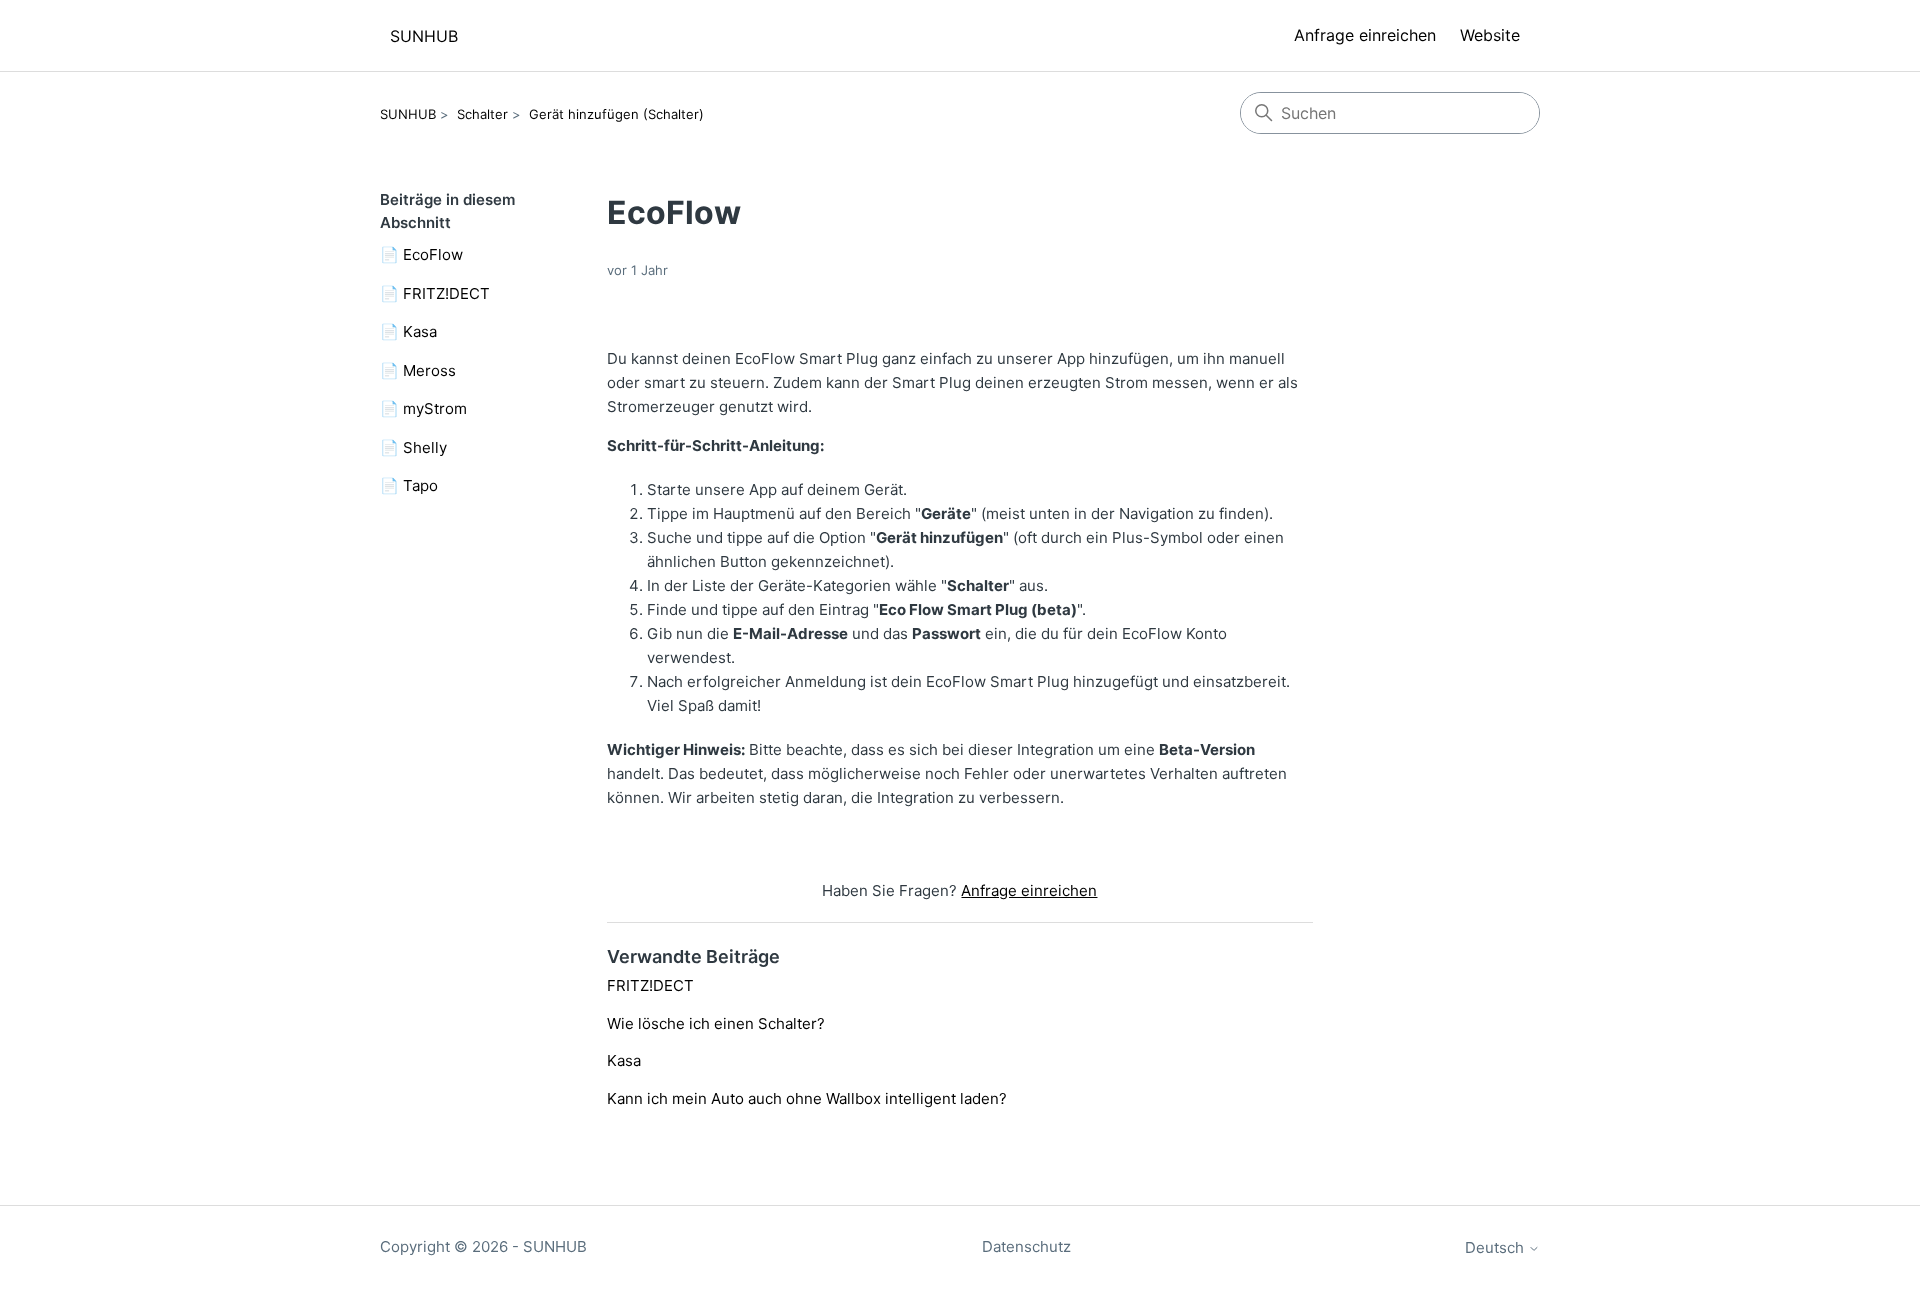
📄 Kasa (408, 331)
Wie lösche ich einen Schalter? (716, 1023)
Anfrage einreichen (1365, 35)
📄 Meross (418, 370)
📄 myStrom (423, 408)
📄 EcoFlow (421, 254)
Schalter (482, 114)
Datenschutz (1026, 1246)
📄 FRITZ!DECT (435, 293)
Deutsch (1496, 1247)
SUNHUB (408, 114)
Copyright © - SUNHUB (483, 1246)
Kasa (624, 1060)
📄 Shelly (413, 447)
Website (1490, 35)
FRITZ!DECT (650, 985)
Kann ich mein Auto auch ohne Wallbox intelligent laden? (807, 1098)
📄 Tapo (409, 485)
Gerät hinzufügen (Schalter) (616, 114)
